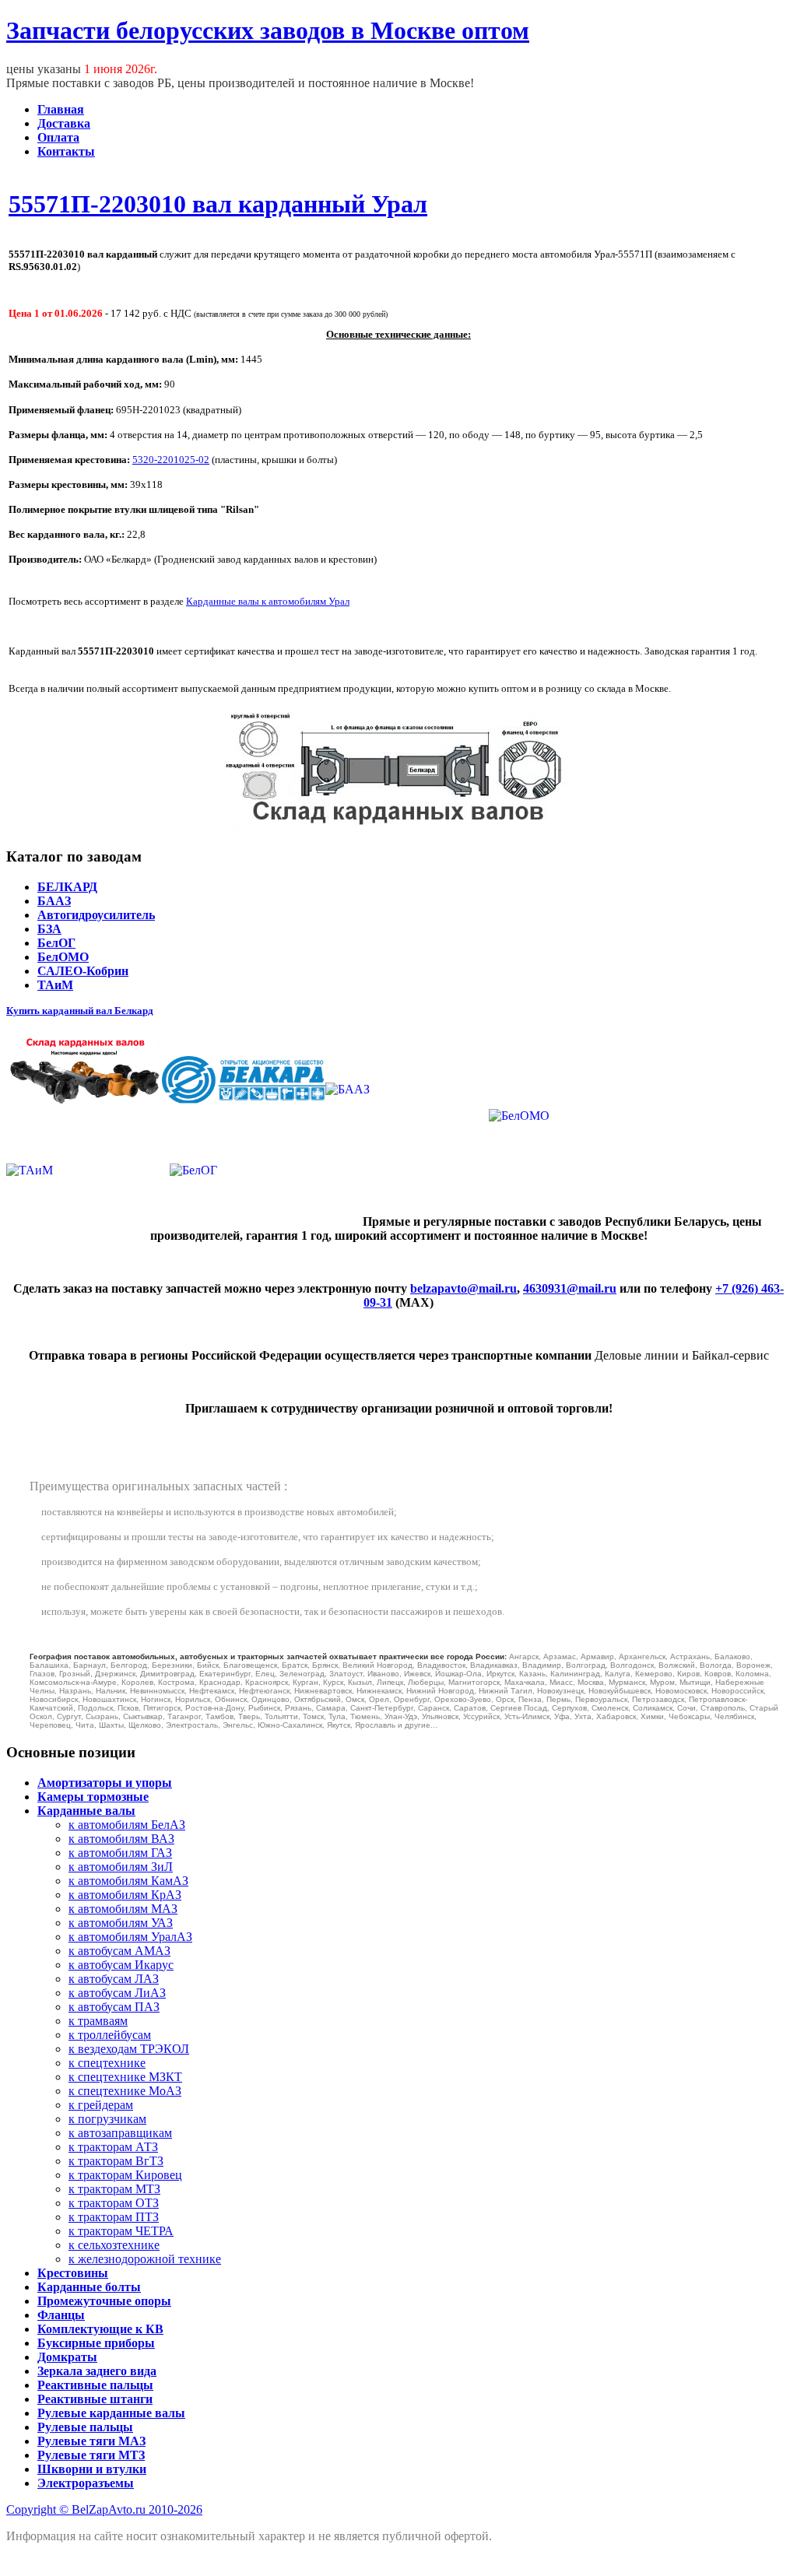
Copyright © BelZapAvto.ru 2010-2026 (104, 2509)
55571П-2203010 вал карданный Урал (218, 204)
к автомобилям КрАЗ (125, 1895)
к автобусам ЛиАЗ (117, 1993)
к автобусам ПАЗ (114, 2007)
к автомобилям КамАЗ (128, 1881)
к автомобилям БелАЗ (127, 1825)
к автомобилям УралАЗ (130, 1937)
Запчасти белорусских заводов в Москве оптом (268, 30)
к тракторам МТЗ (114, 2189)
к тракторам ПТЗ (114, 2217)
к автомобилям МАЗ (123, 1909)
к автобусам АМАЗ (119, 1951)
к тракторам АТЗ (113, 2147)
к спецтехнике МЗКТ (125, 2077)
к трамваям (98, 2021)
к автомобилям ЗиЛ (121, 1867)
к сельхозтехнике (114, 2245)
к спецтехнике (107, 2063)
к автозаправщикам (120, 2133)
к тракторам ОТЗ (114, 2203)
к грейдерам (101, 2105)
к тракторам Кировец (125, 2175)
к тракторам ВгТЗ (116, 2161)
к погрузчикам (107, 2119)
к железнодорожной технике (145, 2259)
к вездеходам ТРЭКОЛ (129, 2049)
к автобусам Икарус (121, 1965)
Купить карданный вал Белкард (80, 1011)
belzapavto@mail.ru (463, 1288)
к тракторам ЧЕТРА (121, 2231)
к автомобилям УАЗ (121, 1923)
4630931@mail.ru (570, 1288)
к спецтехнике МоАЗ (125, 2091)
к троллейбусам (110, 2035)
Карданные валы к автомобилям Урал (268, 601)
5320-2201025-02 (171, 460)
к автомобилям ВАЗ (121, 1839)
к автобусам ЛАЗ (114, 1979)
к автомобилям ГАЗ (120, 1853)
